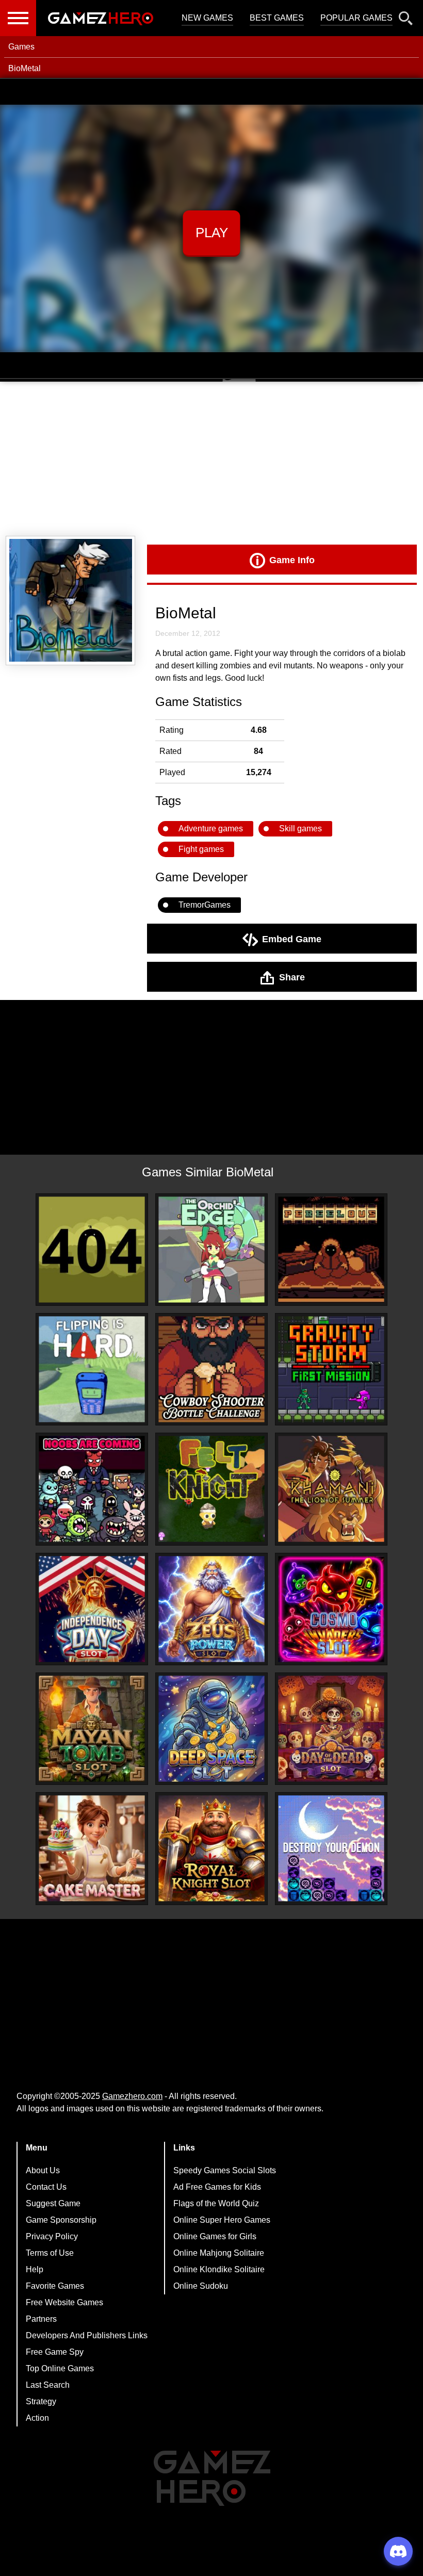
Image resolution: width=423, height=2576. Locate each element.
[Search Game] (406, 20)
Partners (41, 2319)
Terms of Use (50, 2253)
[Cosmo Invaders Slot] (331, 1609)
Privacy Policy (52, 2236)
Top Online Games (60, 2368)
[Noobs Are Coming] (92, 1489)
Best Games (277, 18)
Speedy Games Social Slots (225, 2170)
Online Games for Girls (215, 2236)
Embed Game (292, 939)
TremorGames (205, 905)
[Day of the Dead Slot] (331, 1729)
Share (292, 977)
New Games (207, 18)
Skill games (300, 828)
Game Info (292, 560)
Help (35, 2269)
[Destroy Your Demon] (331, 1848)
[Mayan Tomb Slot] (92, 1729)
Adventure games (211, 828)
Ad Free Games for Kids (217, 2187)
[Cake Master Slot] (92, 1848)
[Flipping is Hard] (92, 1369)
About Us (43, 2170)
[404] (92, 1250)
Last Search (48, 2385)
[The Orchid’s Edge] (211, 1250)
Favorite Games (55, 2286)
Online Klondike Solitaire (219, 2269)
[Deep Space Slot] (211, 1729)
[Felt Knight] (211, 1489)
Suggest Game (53, 2203)
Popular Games (356, 18)
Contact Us (46, 2187)
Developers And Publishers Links (87, 2335)
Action (37, 2418)
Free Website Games (64, 2302)
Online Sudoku (201, 2286)
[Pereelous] (331, 1250)
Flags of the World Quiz (216, 2203)
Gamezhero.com (132, 2096)
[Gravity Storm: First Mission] (331, 1369)
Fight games (201, 849)
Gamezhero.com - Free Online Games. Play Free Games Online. (101, 18)
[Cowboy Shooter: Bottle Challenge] (211, 1369)
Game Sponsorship (61, 2220)
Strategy (41, 2401)
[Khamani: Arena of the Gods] (331, 1489)
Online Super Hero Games (222, 2220)
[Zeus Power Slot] (211, 1609)
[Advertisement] (211, 459)
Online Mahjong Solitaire (219, 2253)
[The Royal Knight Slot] (211, 1848)
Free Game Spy (55, 2352)
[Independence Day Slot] (92, 1609)
